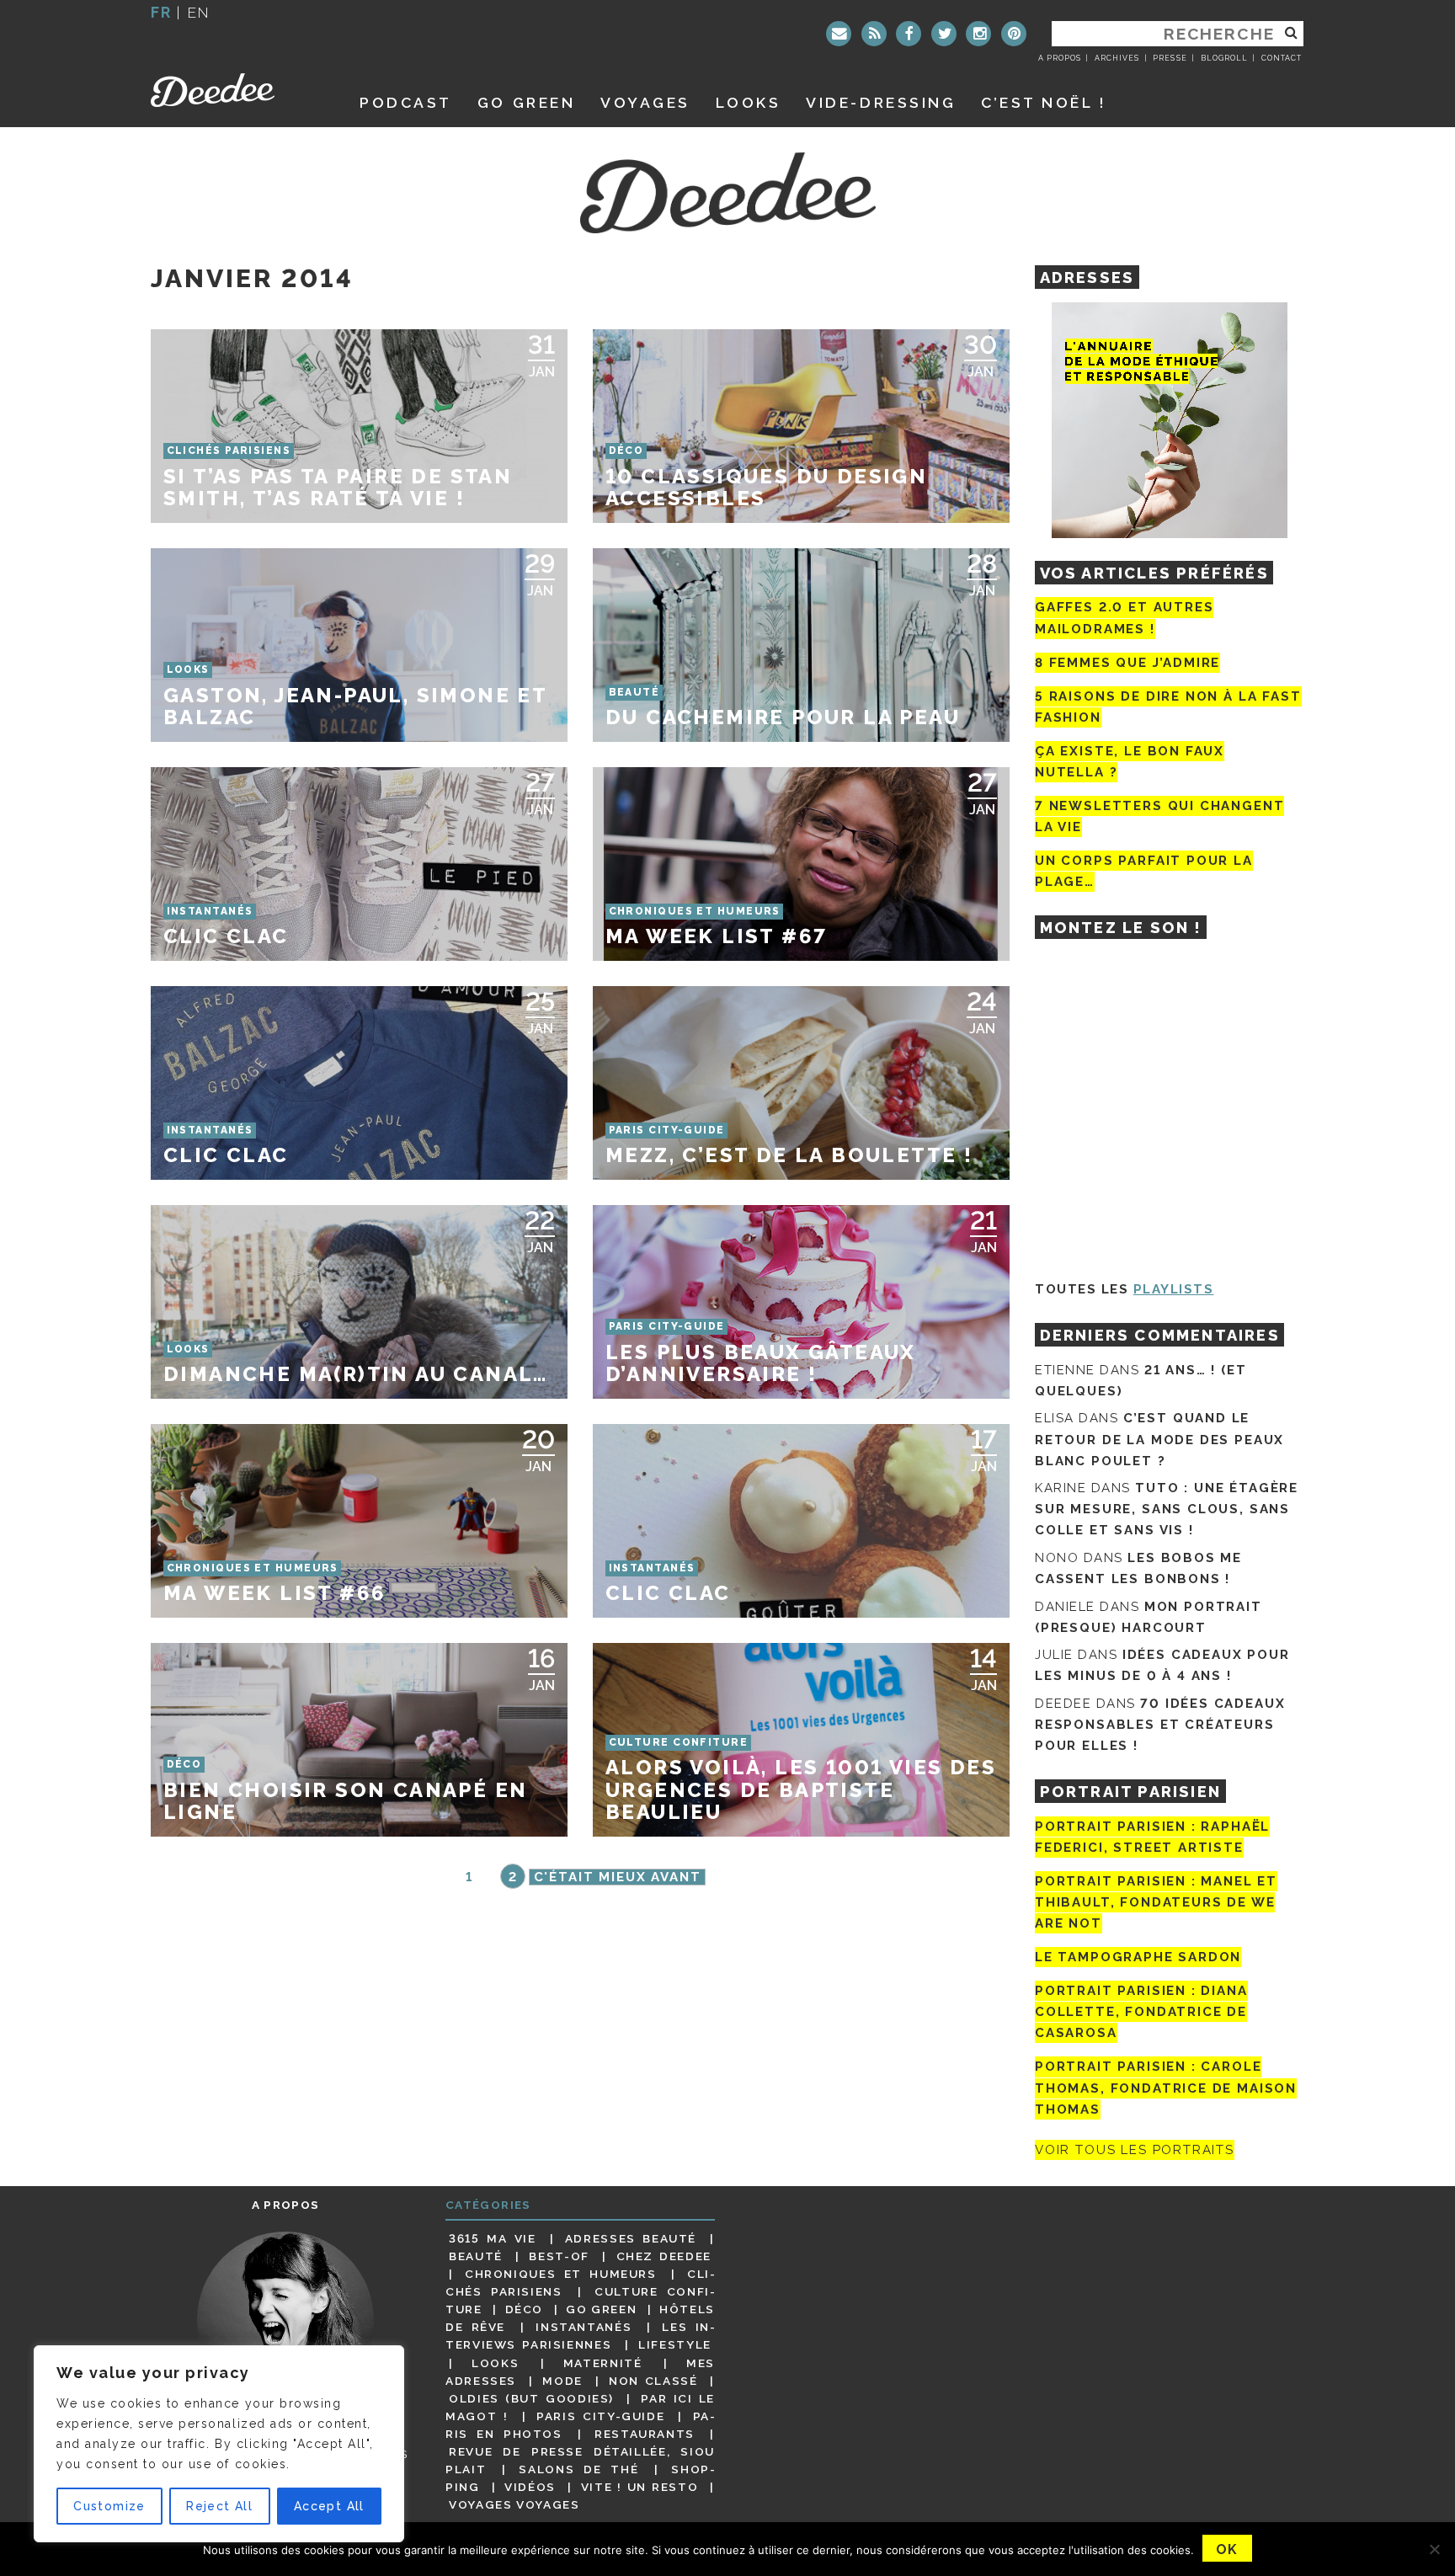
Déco (525, 2309)
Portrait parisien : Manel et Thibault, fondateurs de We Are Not (1156, 1902)
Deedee (236, 90)
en (199, 12)
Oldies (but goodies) (531, 2398)
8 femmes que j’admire (1127, 663)
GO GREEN (526, 102)
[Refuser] (1434, 2549)
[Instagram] (978, 34)
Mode (562, 2381)
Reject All (219, 2506)
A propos (1060, 58)
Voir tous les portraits (1135, 2150)
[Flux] (874, 34)
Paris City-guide (600, 2416)
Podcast (406, 102)
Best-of (559, 2256)
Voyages (645, 102)
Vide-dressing (881, 102)
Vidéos (530, 2487)
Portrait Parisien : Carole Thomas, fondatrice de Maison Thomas (1166, 2088)
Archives (1117, 58)
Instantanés (584, 2327)
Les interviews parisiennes (580, 2336)
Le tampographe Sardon (1138, 1957)
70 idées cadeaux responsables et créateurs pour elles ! (1160, 1725)
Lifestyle (675, 2344)
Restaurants (645, 2434)
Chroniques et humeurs (561, 2274)
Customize (109, 2506)
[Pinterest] (1014, 34)
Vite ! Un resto (640, 2487)
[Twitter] (944, 34)
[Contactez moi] (839, 34)
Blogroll (1224, 58)
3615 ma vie (492, 2238)
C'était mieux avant (618, 1877)
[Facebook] (909, 34)
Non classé (653, 2381)
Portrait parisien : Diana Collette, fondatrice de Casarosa (1141, 2012)
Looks (749, 102)
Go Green (601, 2309)
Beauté (476, 2256)
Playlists (1174, 1289)
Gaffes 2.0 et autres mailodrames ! (1124, 618)
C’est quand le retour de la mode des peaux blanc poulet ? (1159, 1439)
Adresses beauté (631, 2238)
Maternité (603, 2363)
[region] (219, 2444)
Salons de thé (578, 2469)
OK (1227, 2549)
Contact (1282, 58)
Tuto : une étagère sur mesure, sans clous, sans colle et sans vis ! (1167, 1509)
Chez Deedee (664, 2256)
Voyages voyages (514, 2504)
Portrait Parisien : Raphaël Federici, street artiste (1152, 1837)
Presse (1170, 58)
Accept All (329, 2506)
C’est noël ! (1044, 102)
